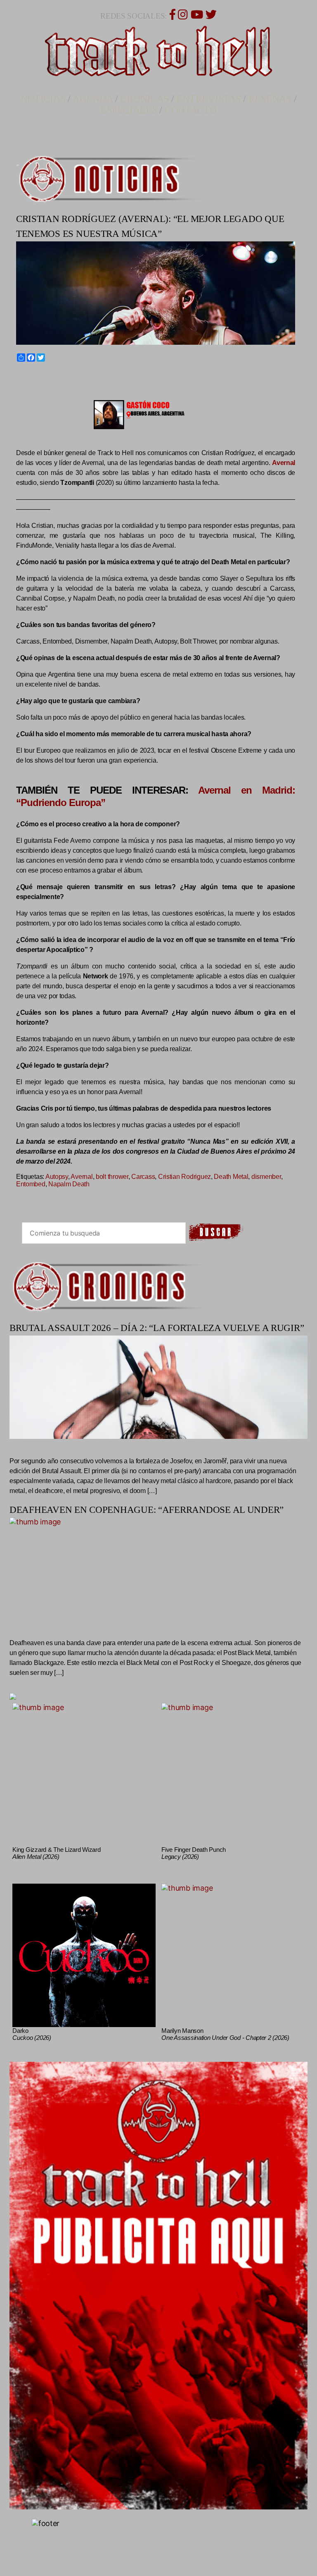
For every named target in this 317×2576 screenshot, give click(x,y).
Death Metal (231, 1177)
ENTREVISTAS (208, 99)
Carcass (143, 1177)
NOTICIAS (43, 99)
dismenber (266, 1177)
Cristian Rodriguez (185, 1177)
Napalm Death (69, 1184)
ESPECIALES (129, 110)
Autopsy (57, 1177)
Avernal (82, 1177)
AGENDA (93, 99)
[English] (29, 377)
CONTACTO (191, 110)
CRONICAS (144, 99)
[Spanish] (48, 377)
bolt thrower (112, 1177)
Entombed (31, 1184)
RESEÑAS (270, 99)
